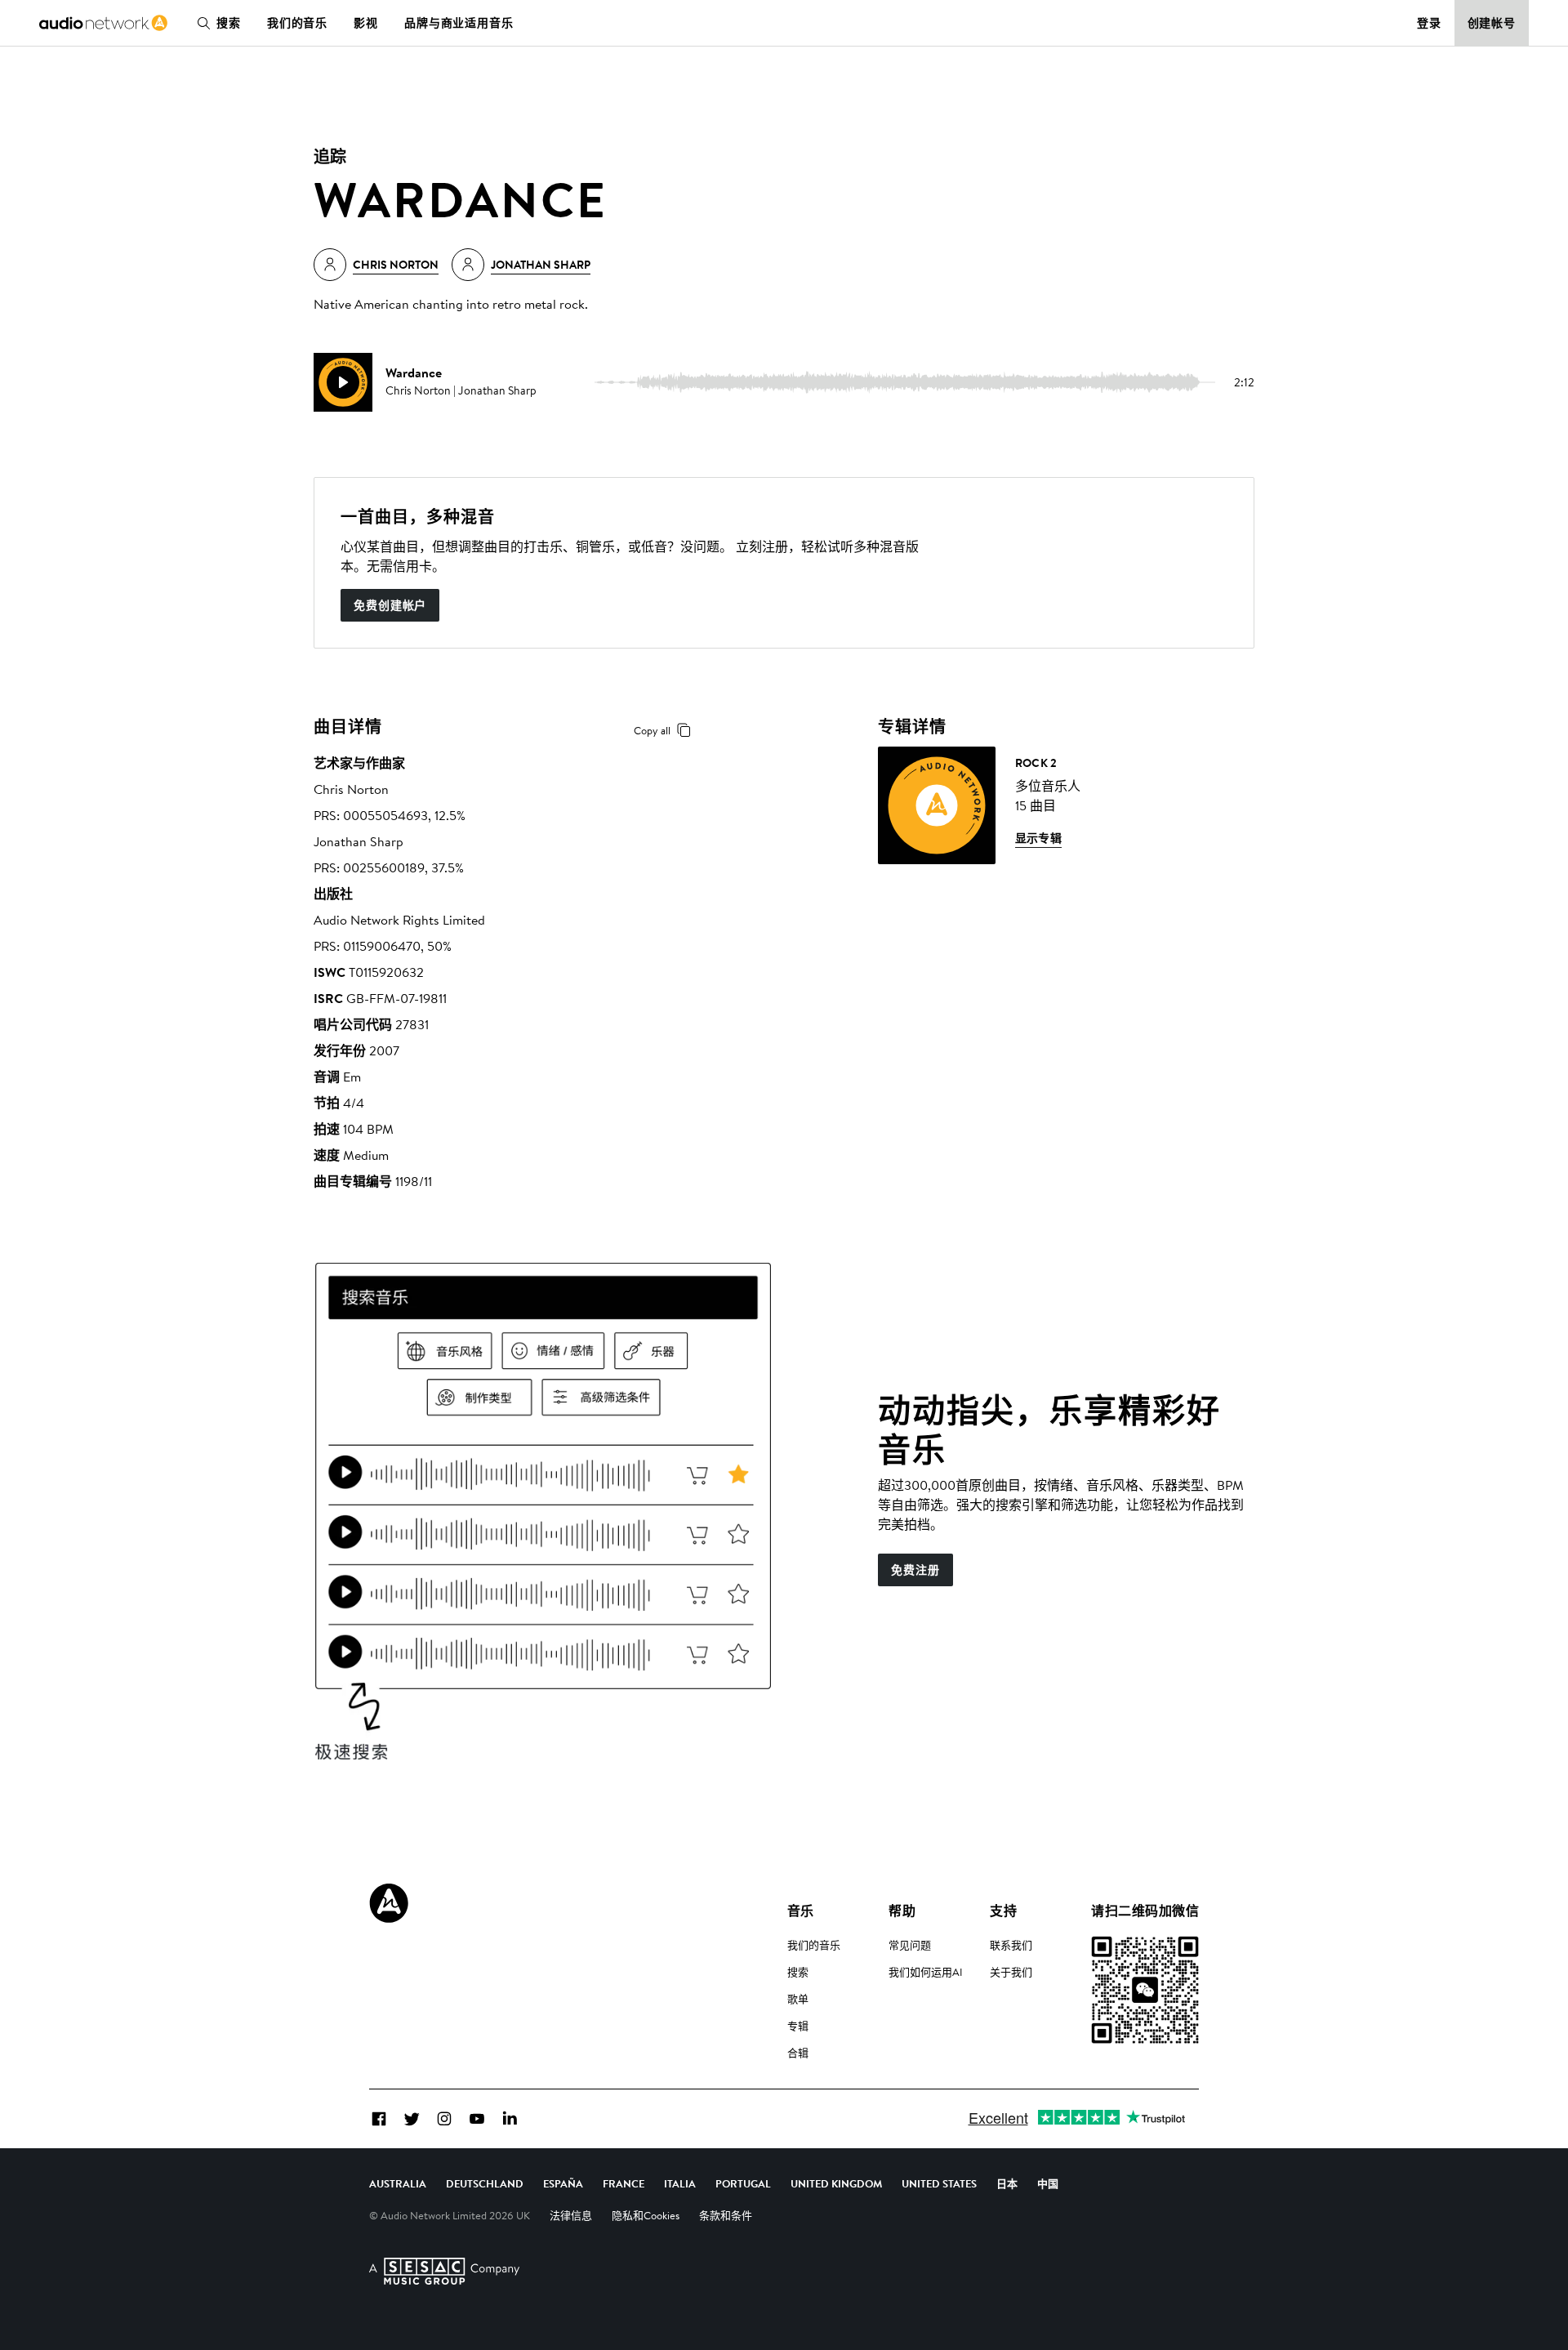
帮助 (902, 1911)
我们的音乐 (297, 23)
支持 (1003, 1911)
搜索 (229, 23)
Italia (680, 2183)
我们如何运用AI (926, 1972)
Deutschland (485, 2183)
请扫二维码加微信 (1145, 1911)
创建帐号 (1492, 23)
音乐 (801, 1911)
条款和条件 (726, 2215)
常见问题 (910, 1945)
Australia (398, 2183)
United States (939, 2183)
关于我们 (1011, 1972)
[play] (343, 382)
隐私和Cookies (646, 2215)
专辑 (798, 2026)
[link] (103, 23)
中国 (1048, 2183)
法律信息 (571, 2215)
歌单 (798, 1999)
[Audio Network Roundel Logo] (389, 1903)
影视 (366, 23)
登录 (1429, 23)
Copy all (652, 730)
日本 (1007, 2183)
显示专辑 (1039, 838)
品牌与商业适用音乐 (459, 23)
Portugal (743, 2183)
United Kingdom (836, 2183)
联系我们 (1011, 1945)
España (563, 2183)
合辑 (798, 2053)
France (624, 2183)
